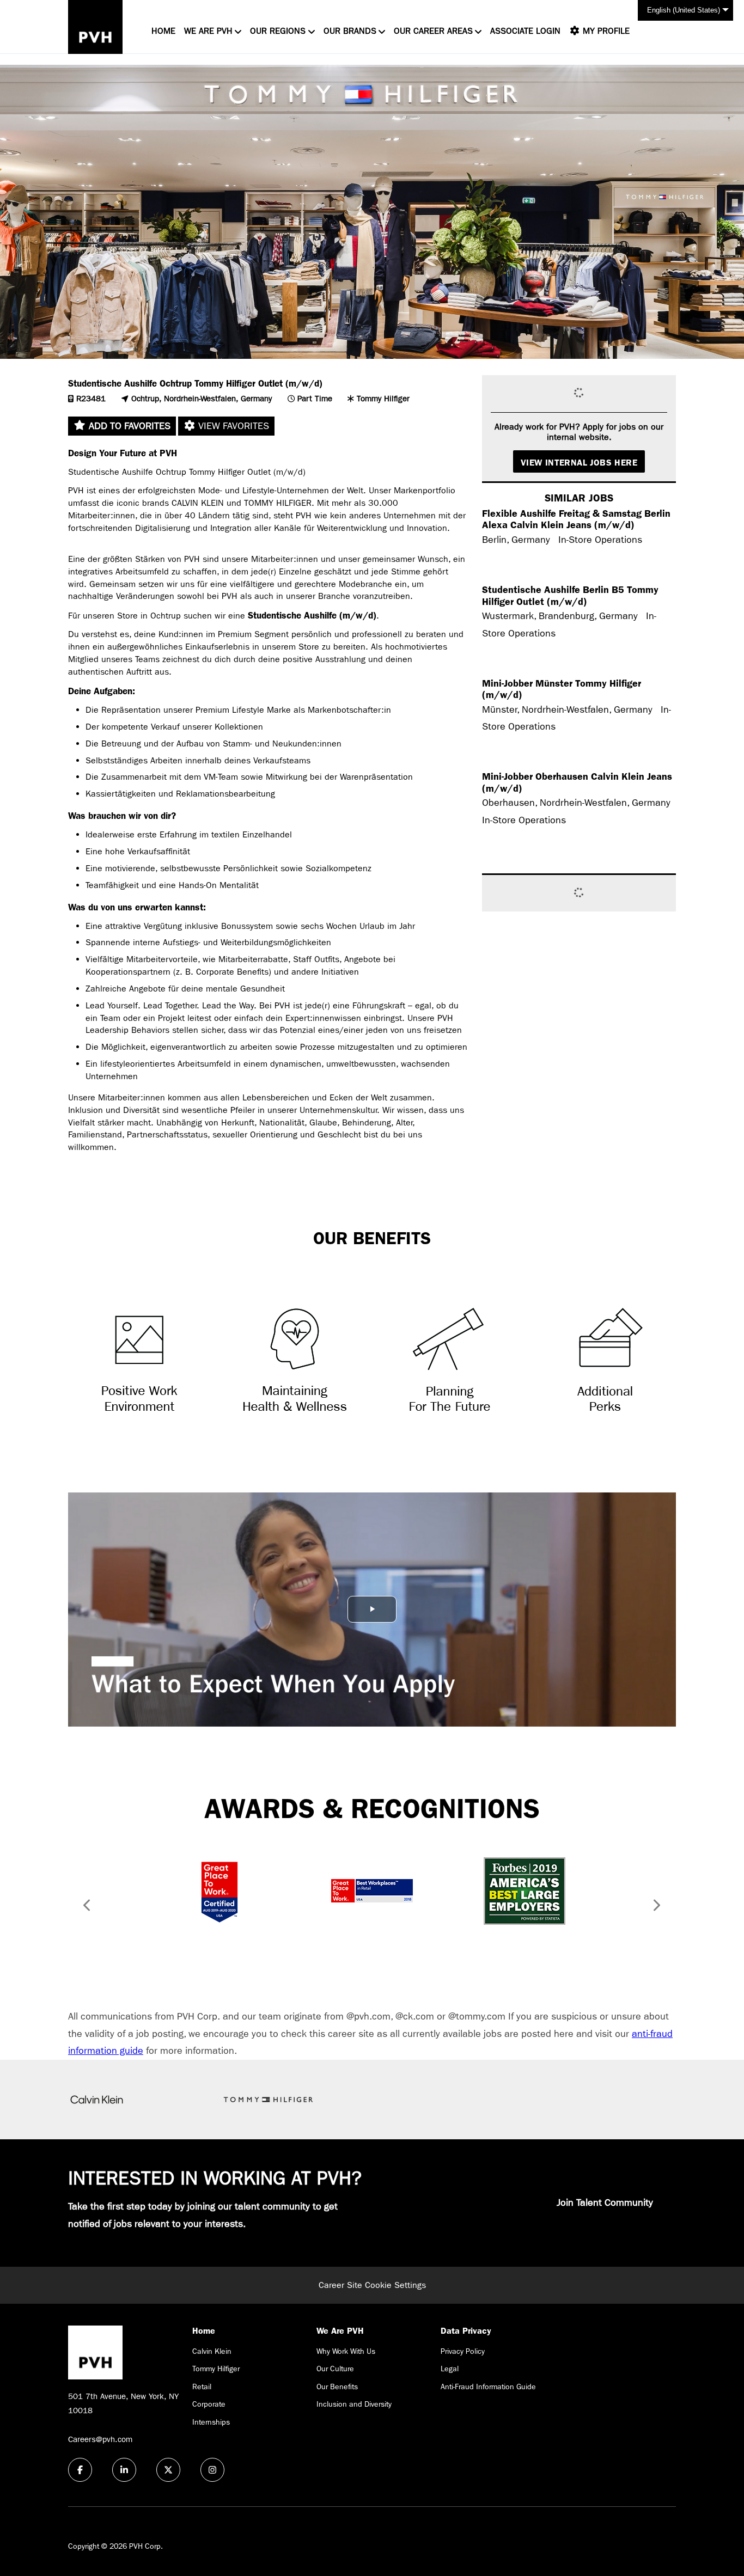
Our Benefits (337, 2387)
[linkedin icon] (124, 2470)
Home (163, 31)
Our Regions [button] (278, 31)
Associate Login (525, 31)
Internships (211, 2422)
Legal (450, 2369)
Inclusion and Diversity (354, 2404)
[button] (83, 1907)
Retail (202, 2387)
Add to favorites (128, 426)
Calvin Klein (212, 2351)
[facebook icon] (80, 2470)
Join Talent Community (605, 2203)
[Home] (95, 27)
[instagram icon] (212, 2470)
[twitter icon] (168, 2470)
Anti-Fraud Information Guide (488, 2387)
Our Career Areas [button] (433, 31)
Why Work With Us (346, 2351)
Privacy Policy (463, 2351)
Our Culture (335, 2369)
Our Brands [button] (350, 31)
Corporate (209, 2404)
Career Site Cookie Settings (372, 2285)
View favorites (232, 426)
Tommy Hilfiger (216, 2369)
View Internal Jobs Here (579, 463)
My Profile (605, 31)
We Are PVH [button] (208, 31)
